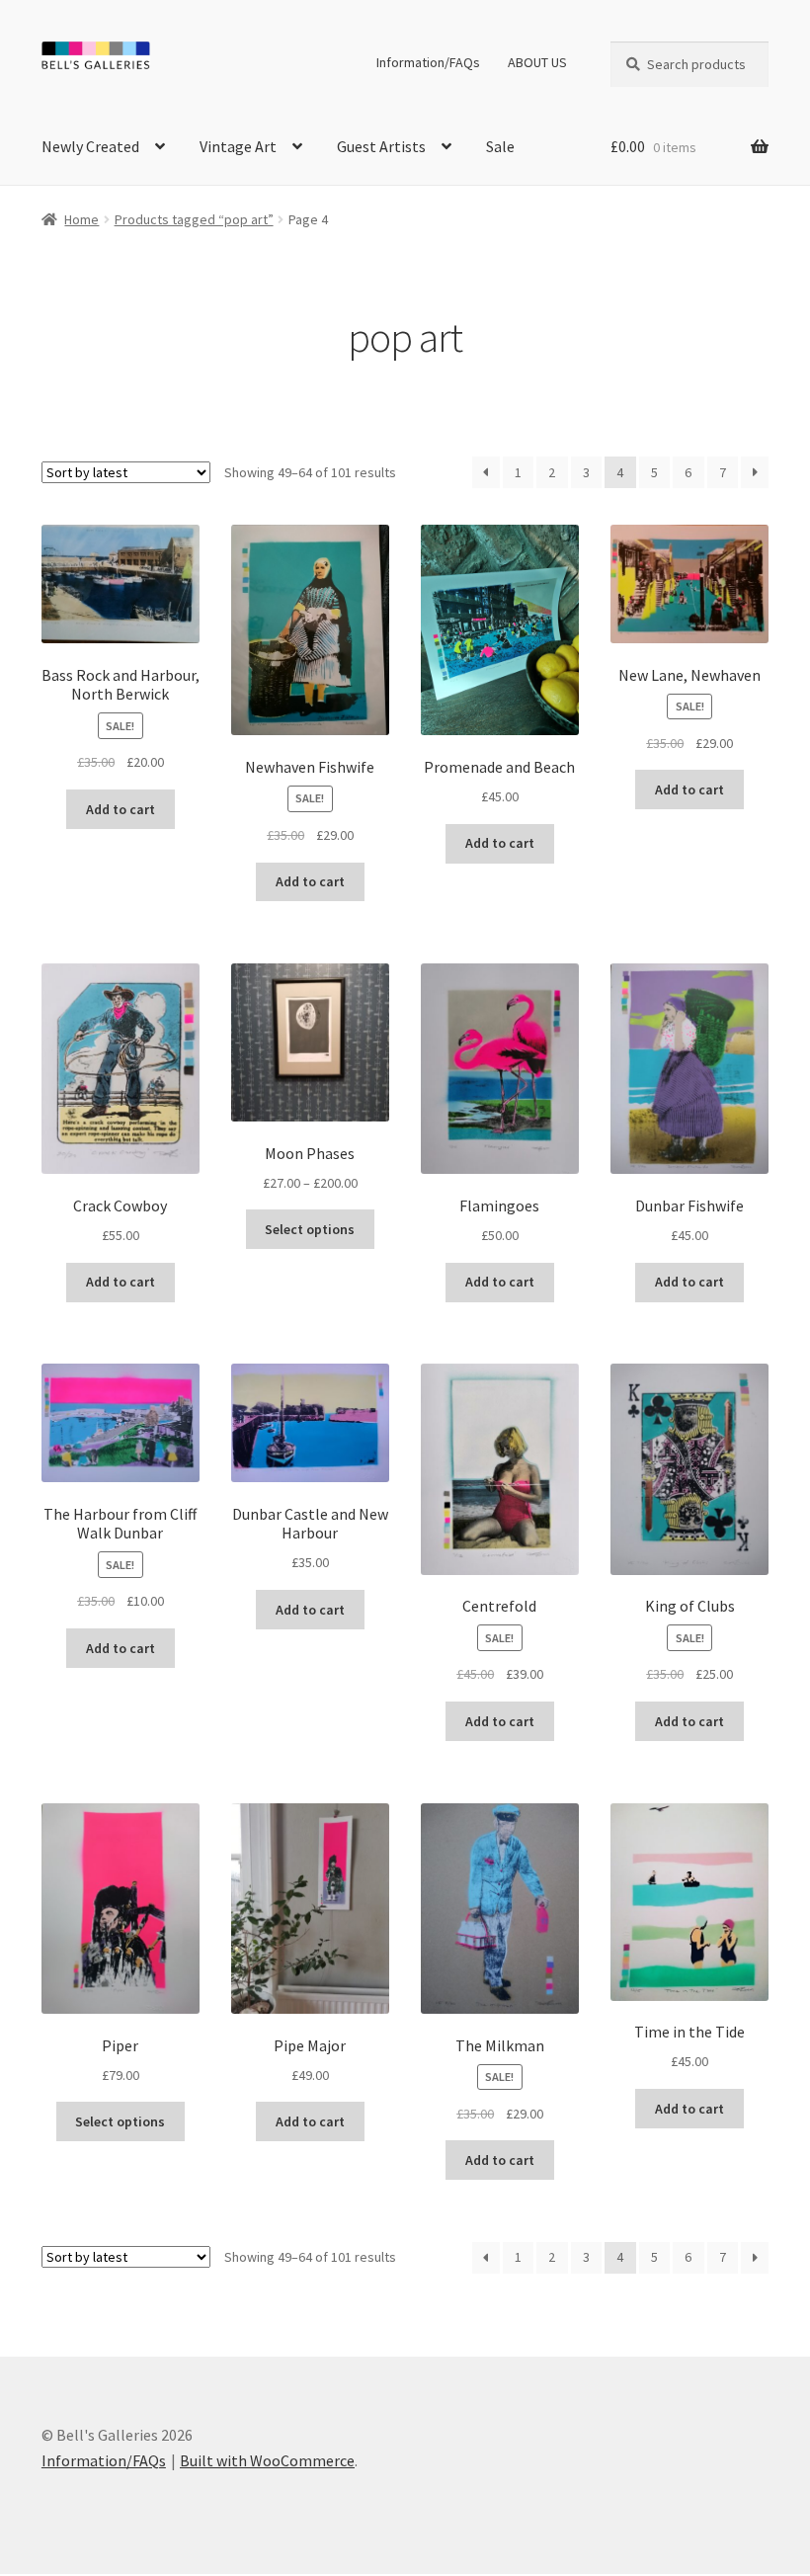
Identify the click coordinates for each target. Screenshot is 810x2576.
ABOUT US (537, 62)
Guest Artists (381, 146)
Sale (500, 146)
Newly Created (90, 146)
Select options (310, 1229)
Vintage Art (238, 146)
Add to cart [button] (121, 809)
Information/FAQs (428, 62)
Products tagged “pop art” (194, 219)
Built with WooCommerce (267, 2460)
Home (81, 219)
